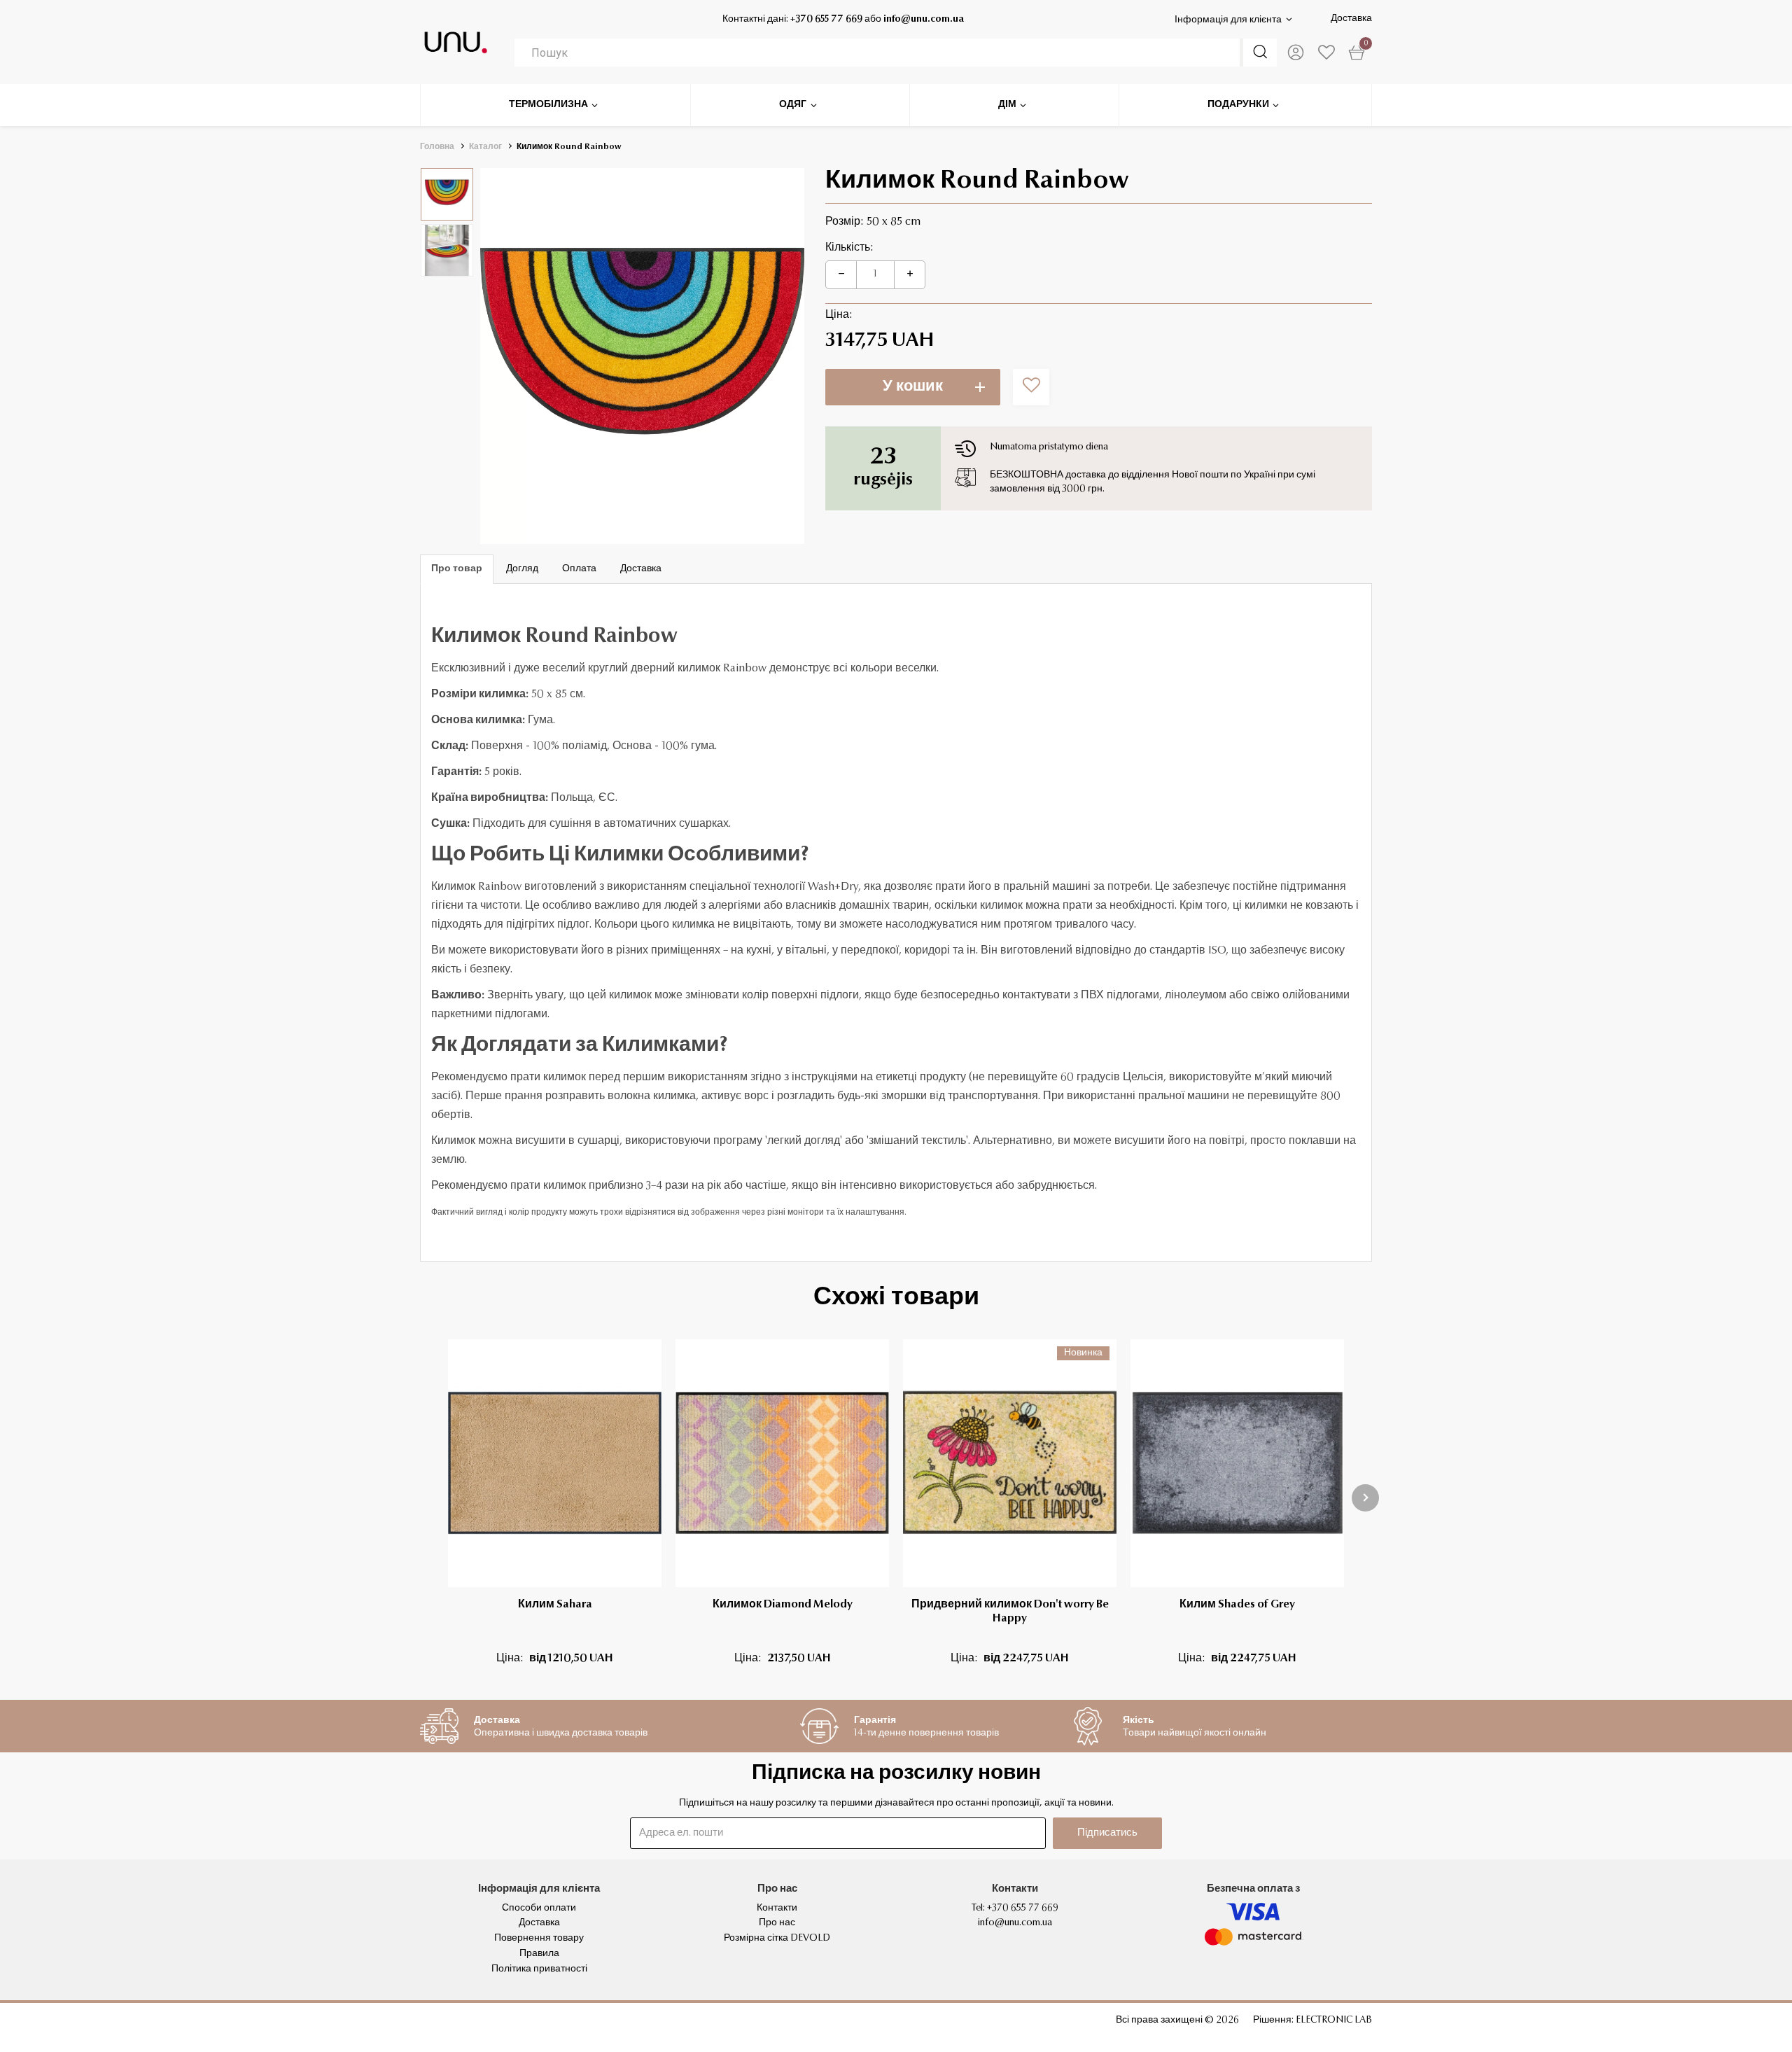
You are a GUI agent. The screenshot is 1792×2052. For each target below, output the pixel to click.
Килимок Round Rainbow (569, 147)
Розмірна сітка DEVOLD (777, 1939)
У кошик (913, 387)
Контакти (777, 1908)
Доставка (1351, 19)
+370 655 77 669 (826, 20)
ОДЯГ (793, 105)
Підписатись (1107, 1833)
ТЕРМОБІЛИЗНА (548, 105)
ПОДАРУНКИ (1238, 105)
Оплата (579, 569)
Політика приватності (539, 1969)
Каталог (485, 147)
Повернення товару (539, 1939)
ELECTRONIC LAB (1334, 2020)
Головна (437, 147)
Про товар (457, 569)
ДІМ (1007, 105)
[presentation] (1365, 1498)
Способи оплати (539, 1908)
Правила (539, 1954)
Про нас (777, 1923)
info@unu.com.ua (924, 20)
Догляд (522, 569)
